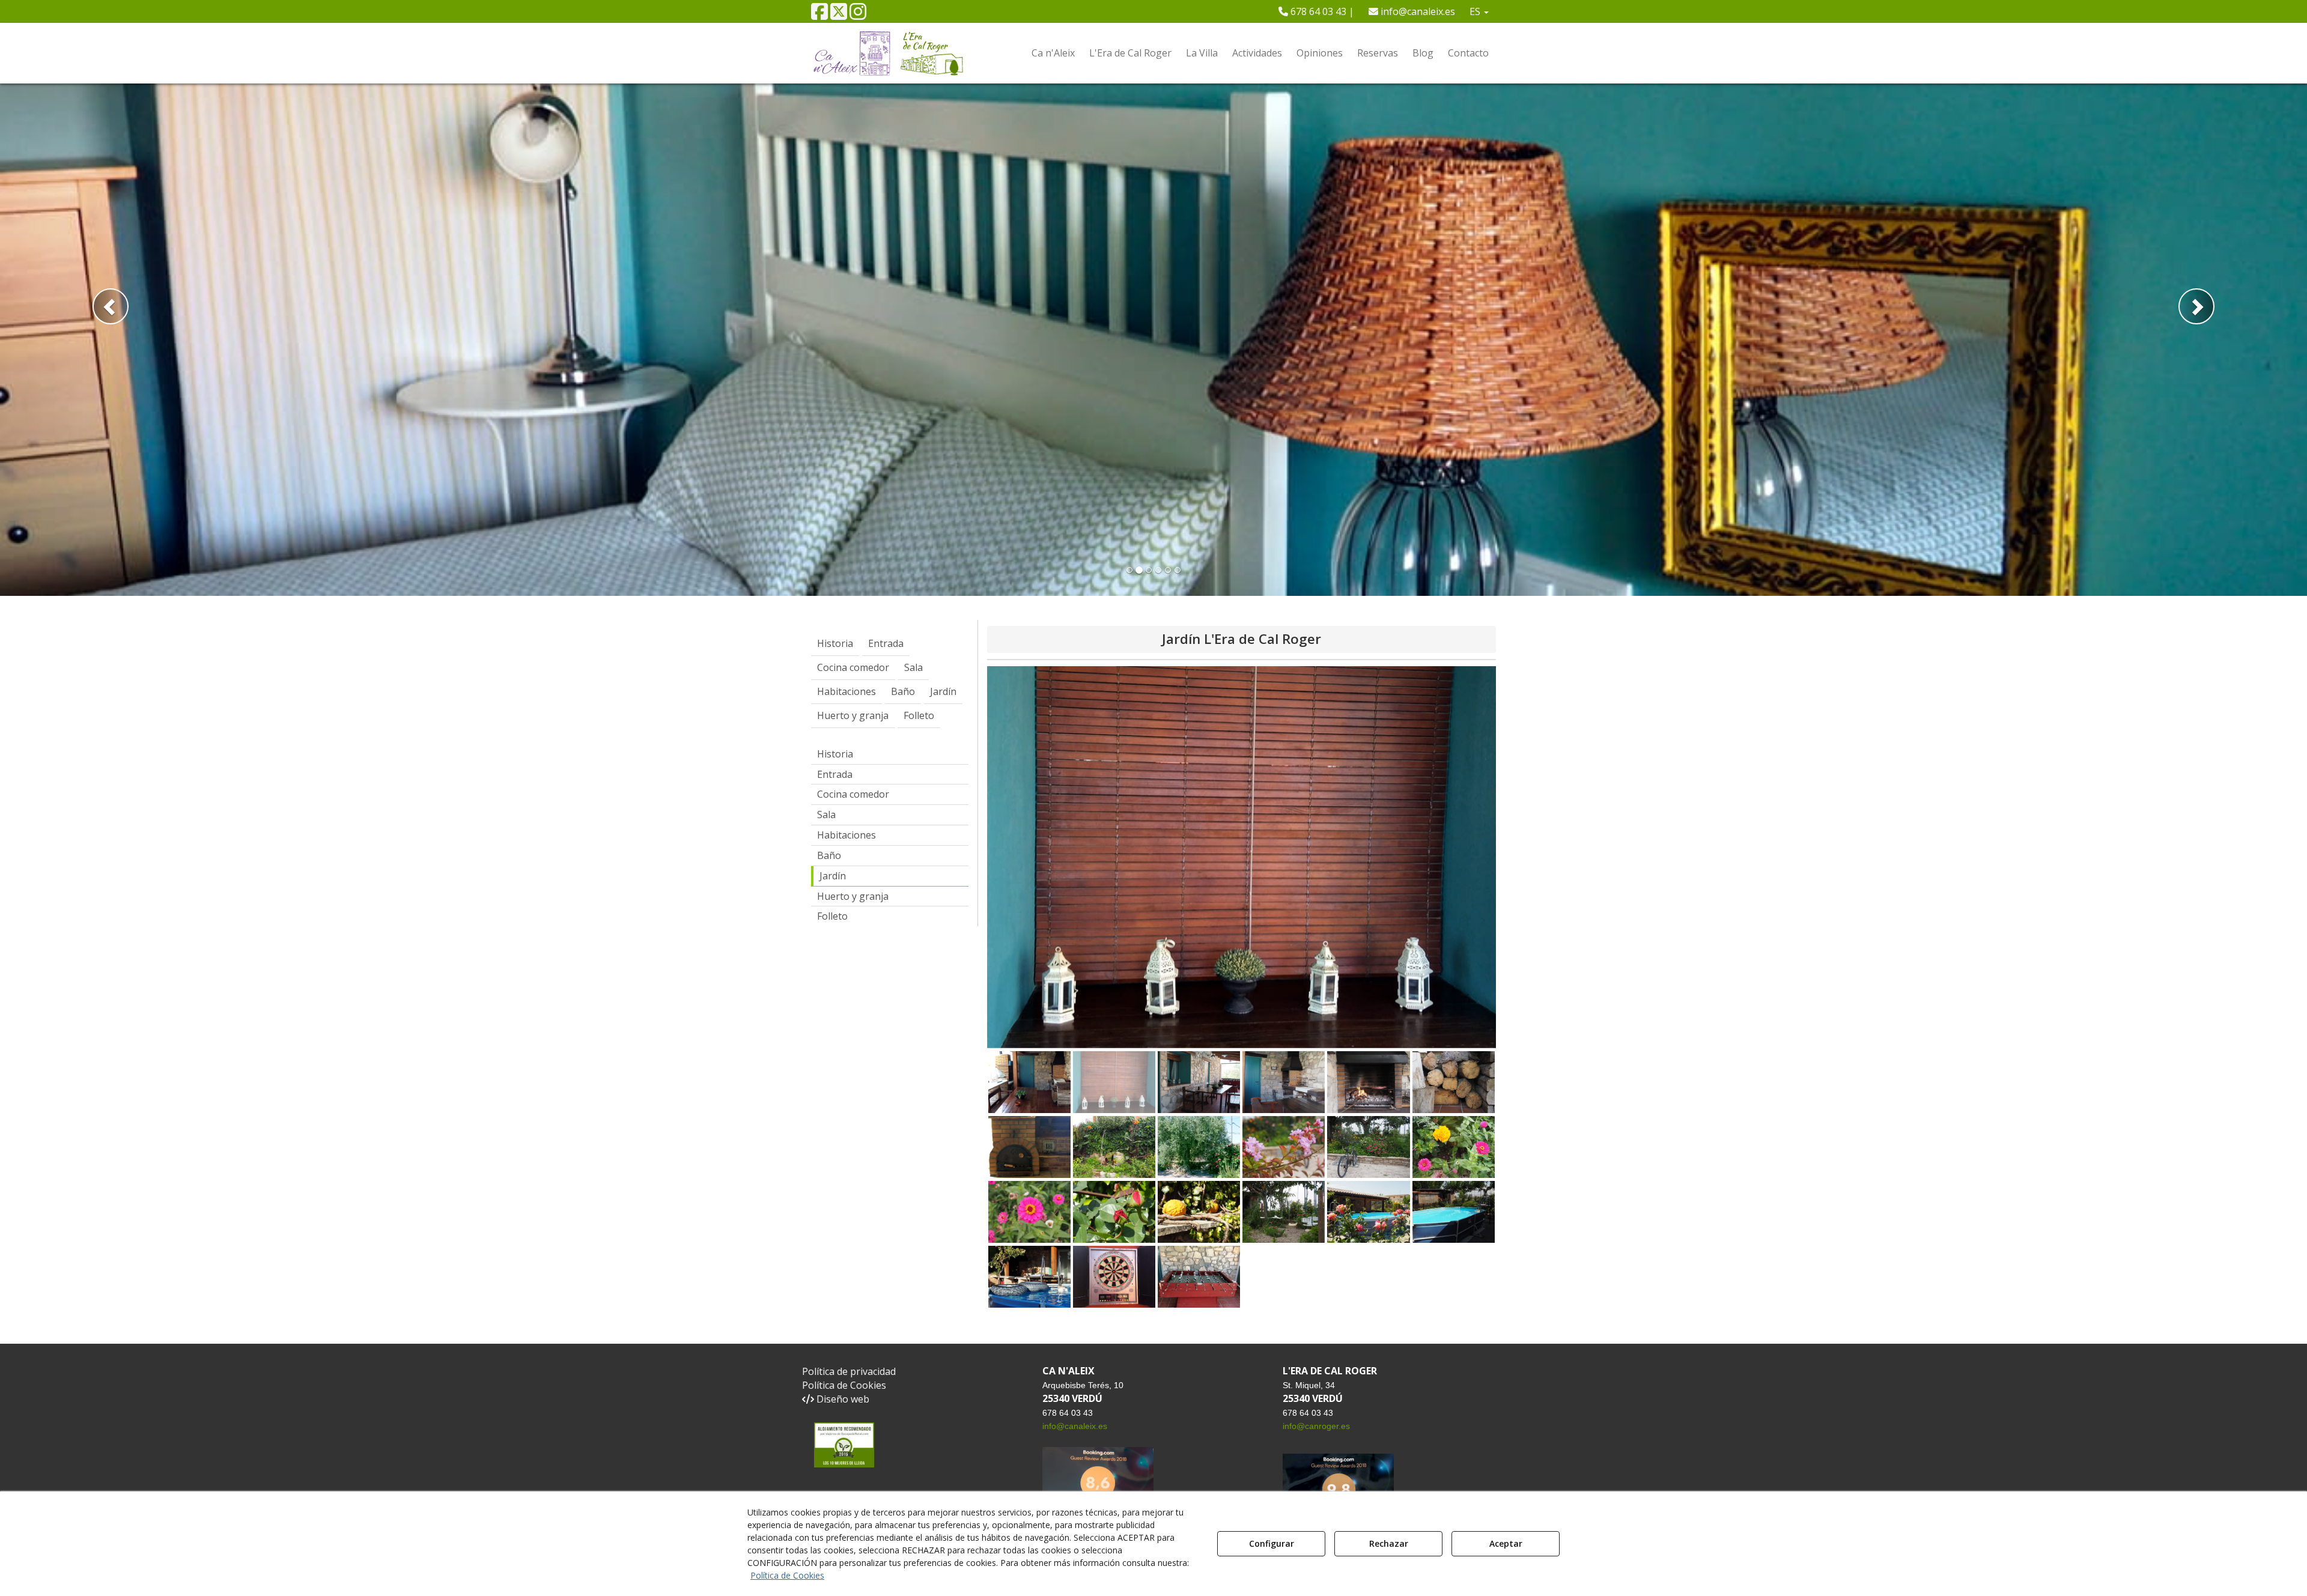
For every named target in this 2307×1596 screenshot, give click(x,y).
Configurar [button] (1272, 1543)
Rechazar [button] (1389, 1543)
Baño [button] (829, 855)
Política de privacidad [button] (849, 1371)
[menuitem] (1316, 11)
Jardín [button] (833, 876)
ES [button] (1476, 11)
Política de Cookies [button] (844, 1385)
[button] (819, 15)
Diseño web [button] (842, 1399)
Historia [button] (835, 754)
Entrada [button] (835, 774)
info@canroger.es (1316, 1426)
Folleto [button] (832, 916)
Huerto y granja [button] (853, 896)
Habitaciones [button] (847, 835)
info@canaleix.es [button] (1417, 11)
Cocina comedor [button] (853, 794)
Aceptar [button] (1506, 1543)
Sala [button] (826, 815)
